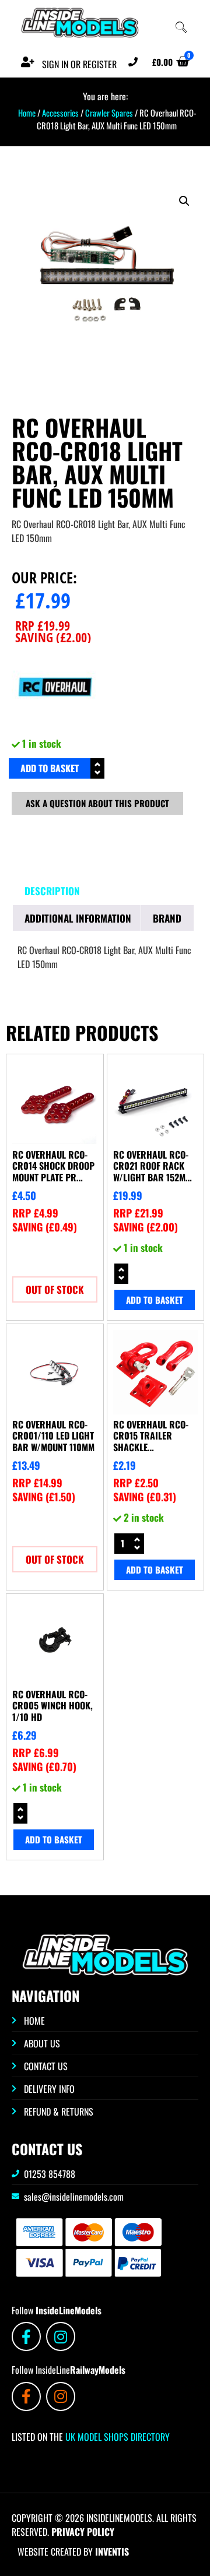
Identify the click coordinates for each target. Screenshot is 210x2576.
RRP (43, 625)
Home (27, 112)
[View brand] (55, 726)
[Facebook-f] (26, 2336)
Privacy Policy (83, 2532)
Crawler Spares (109, 112)
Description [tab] (52, 891)
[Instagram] (61, 2336)
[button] (184, 201)
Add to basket (50, 768)
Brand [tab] (167, 918)
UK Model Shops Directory (116, 2437)
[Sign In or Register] (27, 62)
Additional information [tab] (78, 918)
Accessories (60, 112)
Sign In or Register (79, 64)
